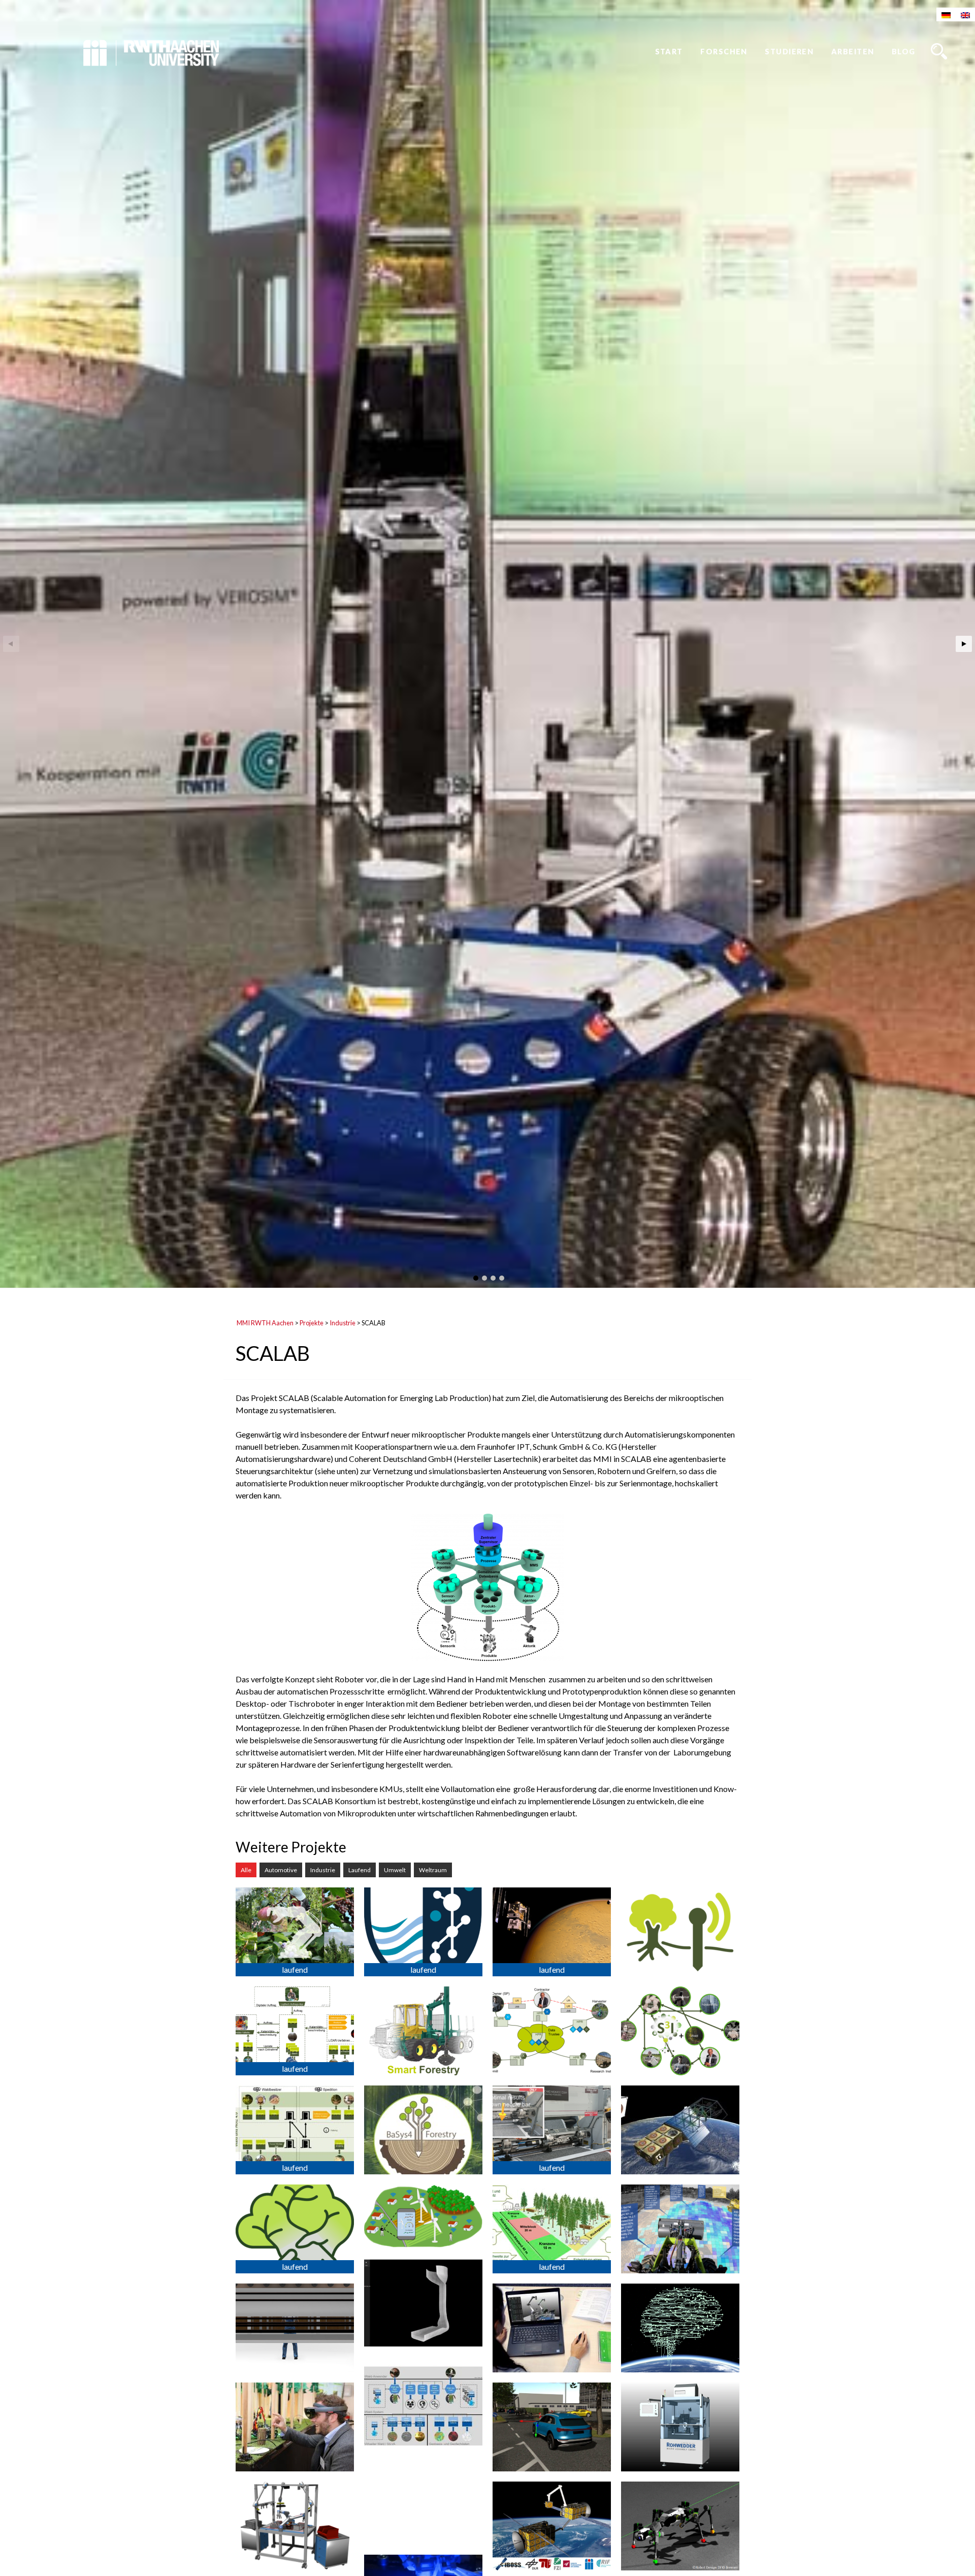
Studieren (789, 52)
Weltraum (433, 1870)
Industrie (343, 1323)
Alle (246, 1870)
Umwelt (395, 1870)
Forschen (724, 52)
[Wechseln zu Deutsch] (946, 14)
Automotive (281, 1870)
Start (669, 52)
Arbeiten (853, 52)
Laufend (360, 1870)
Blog (904, 52)
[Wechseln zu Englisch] (965, 14)
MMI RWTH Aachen (265, 1323)
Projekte (312, 1323)
